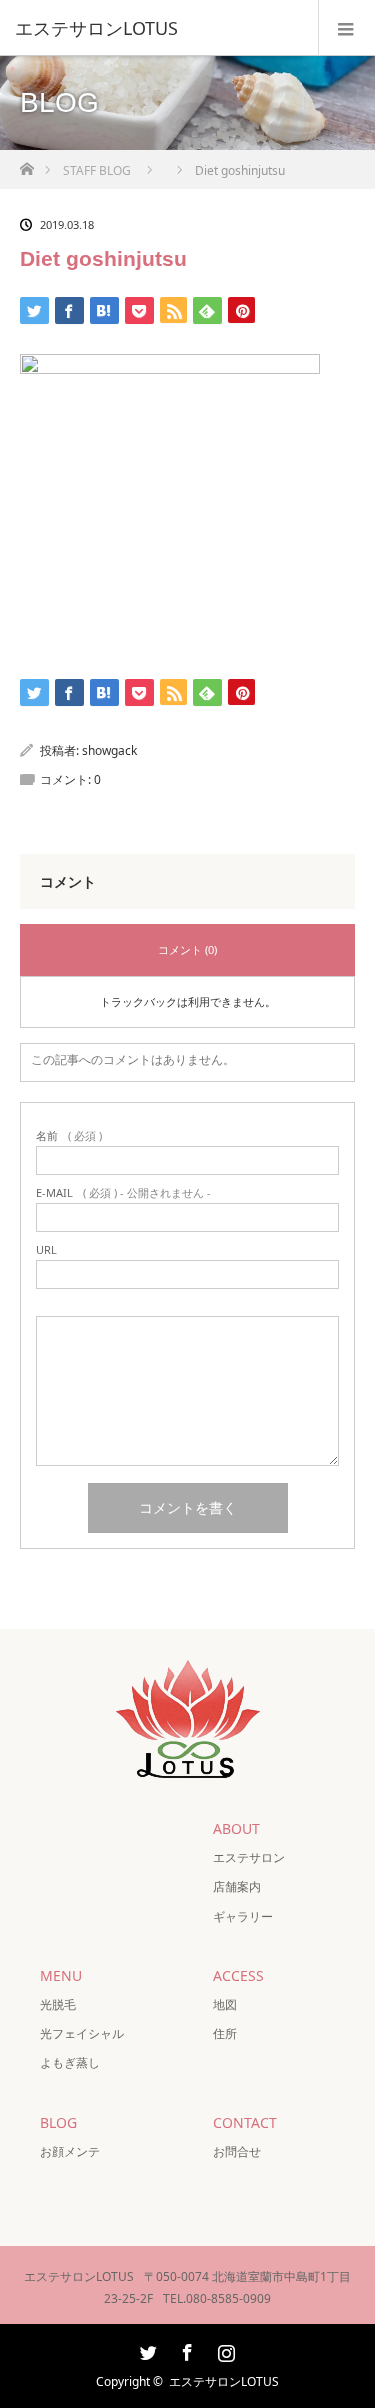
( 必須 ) (69, 1135)
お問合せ (237, 2151)
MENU (61, 1975)
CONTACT (245, 2122)
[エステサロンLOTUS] (157, 28)
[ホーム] (26, 163)
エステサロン (249, 1857)
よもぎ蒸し (70, 2062)
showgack (109, 750)
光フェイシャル (82, 2033)
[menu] (346, 28)
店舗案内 (237, 1886)
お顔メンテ (70, 2151)
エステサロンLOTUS (224, 2381)
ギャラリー (243, 1916)
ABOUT (236, 1828)
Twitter (146, 2349)
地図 (225, 2004)
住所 (225, 2033)
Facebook (185, 2349)
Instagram (224, 2349)
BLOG (58, 2122)
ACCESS (238, 1975)
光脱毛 (58, 2004)
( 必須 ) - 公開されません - (123, 1192)
